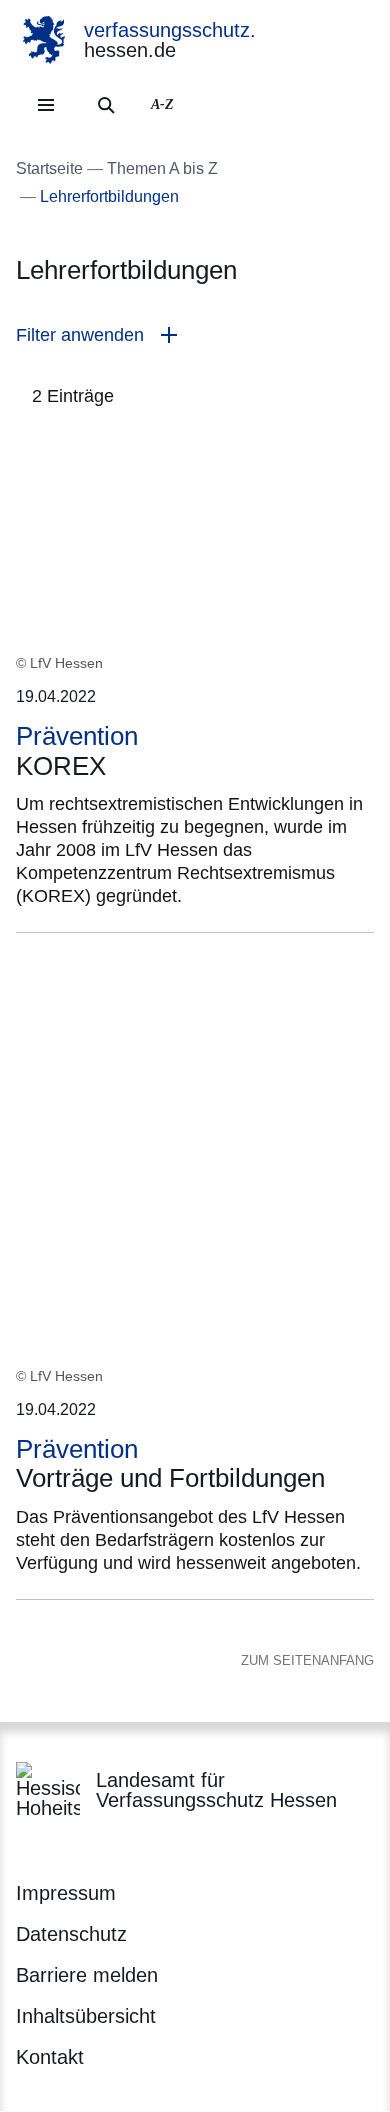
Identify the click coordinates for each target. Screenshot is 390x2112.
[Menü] (46, 105)
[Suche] (106, 105)
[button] (195, 335)
